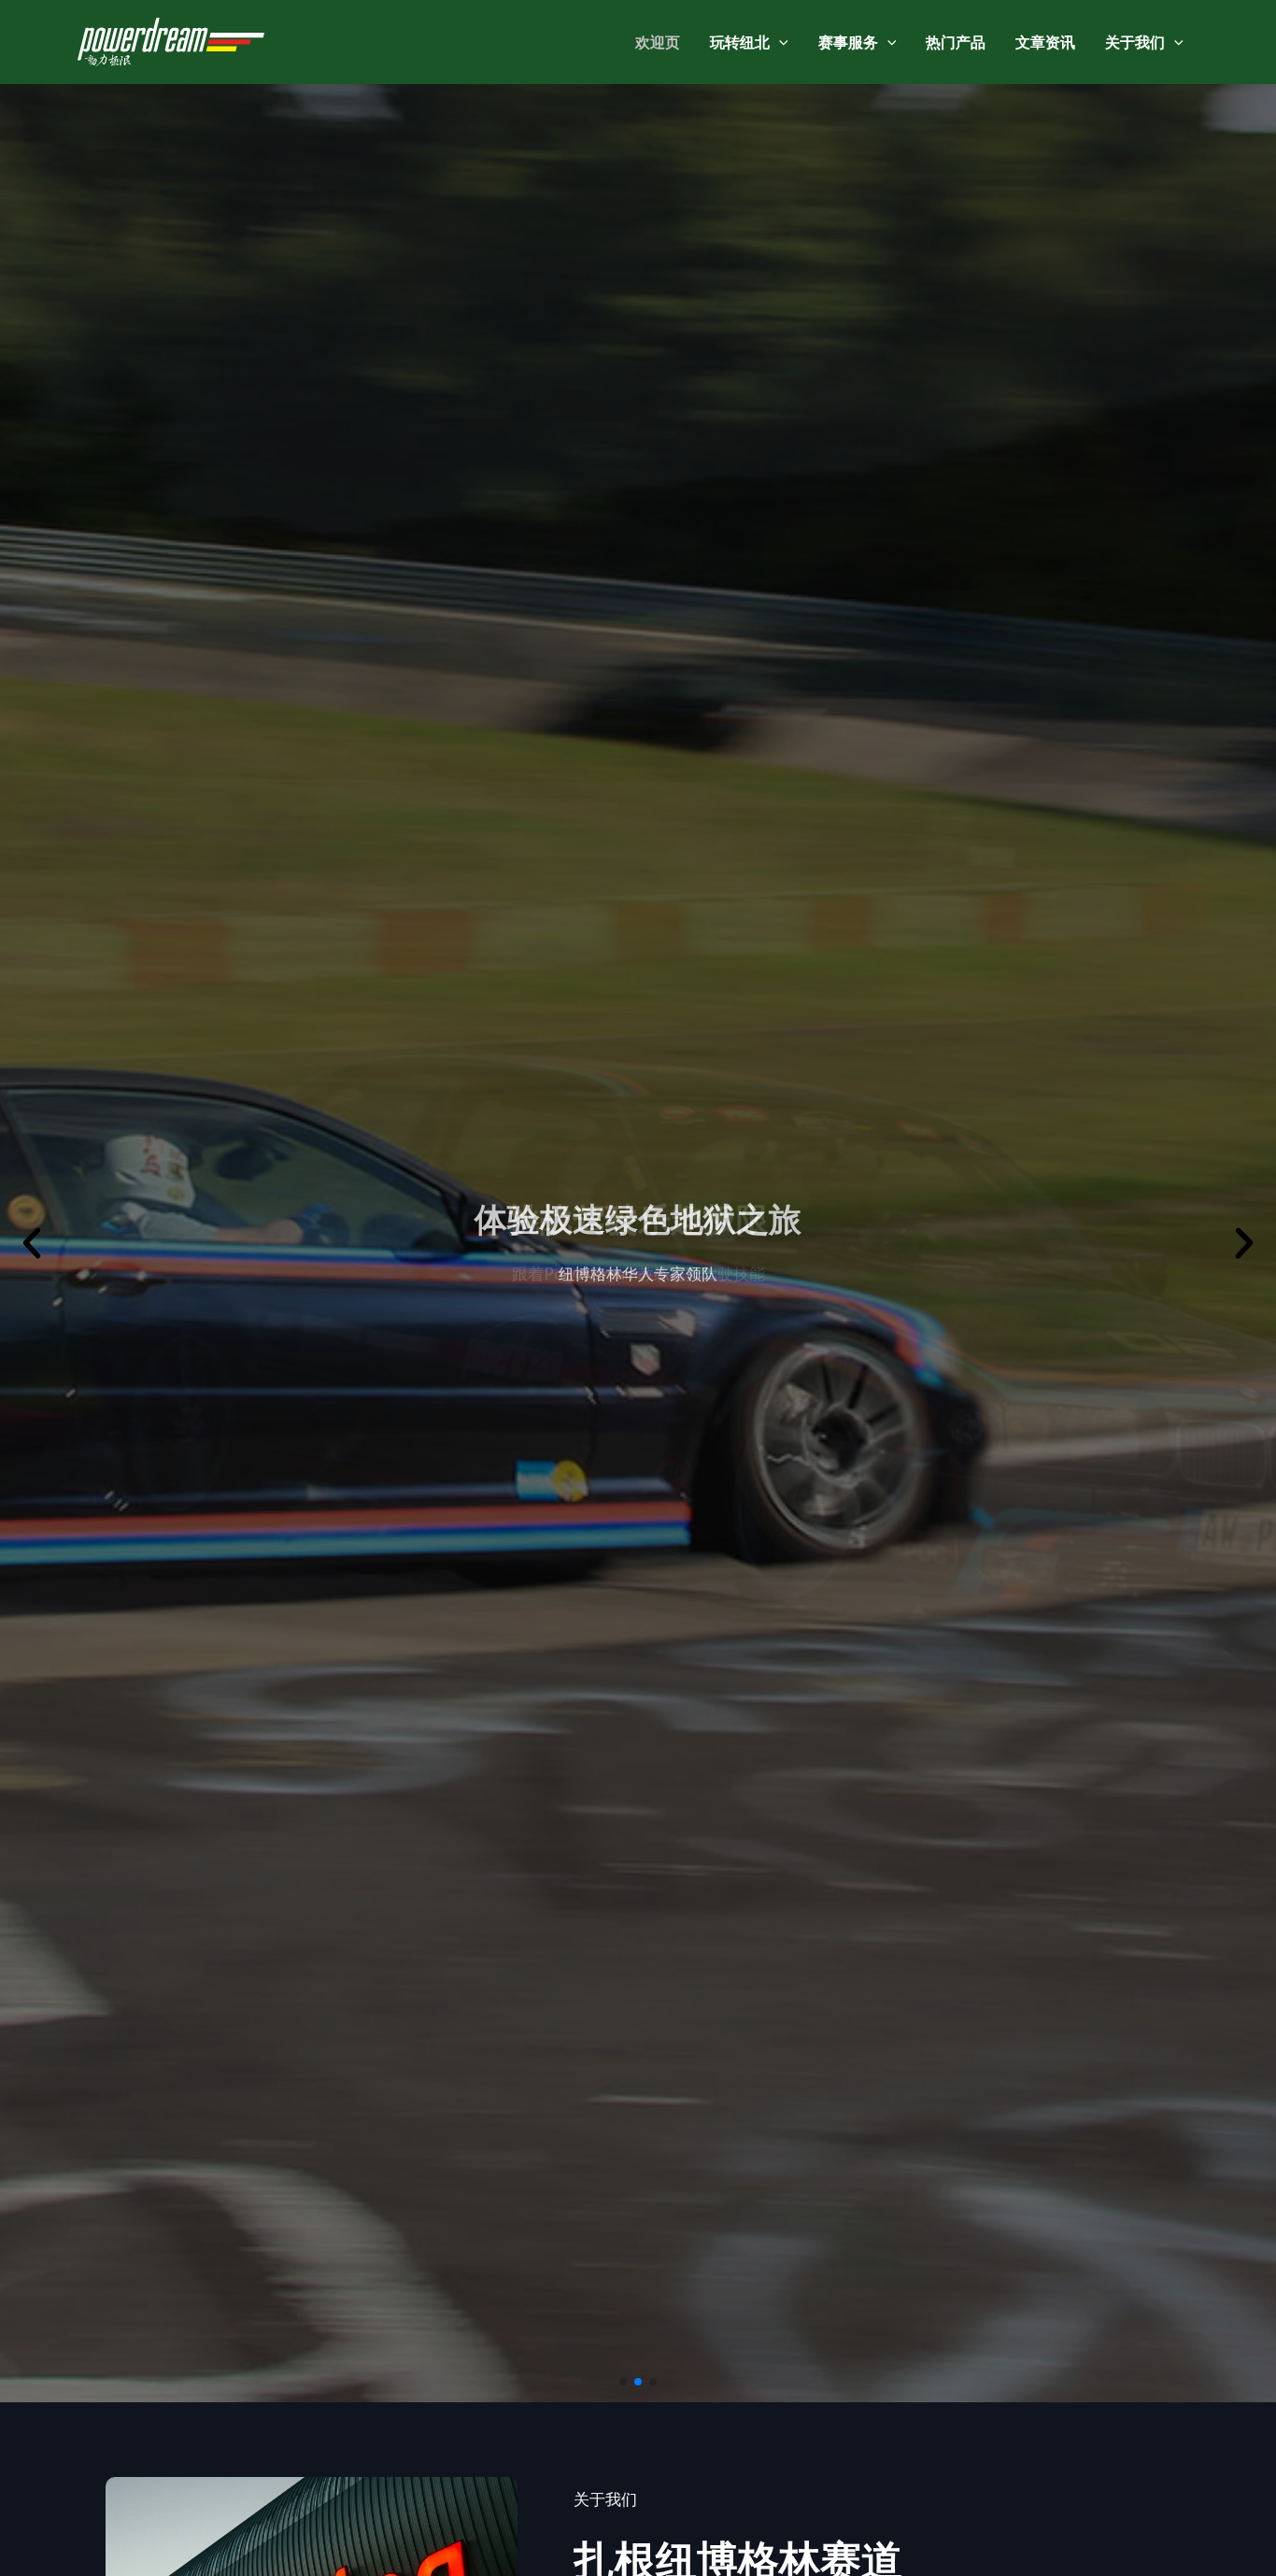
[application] (779, 42)
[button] (623, 2382)
